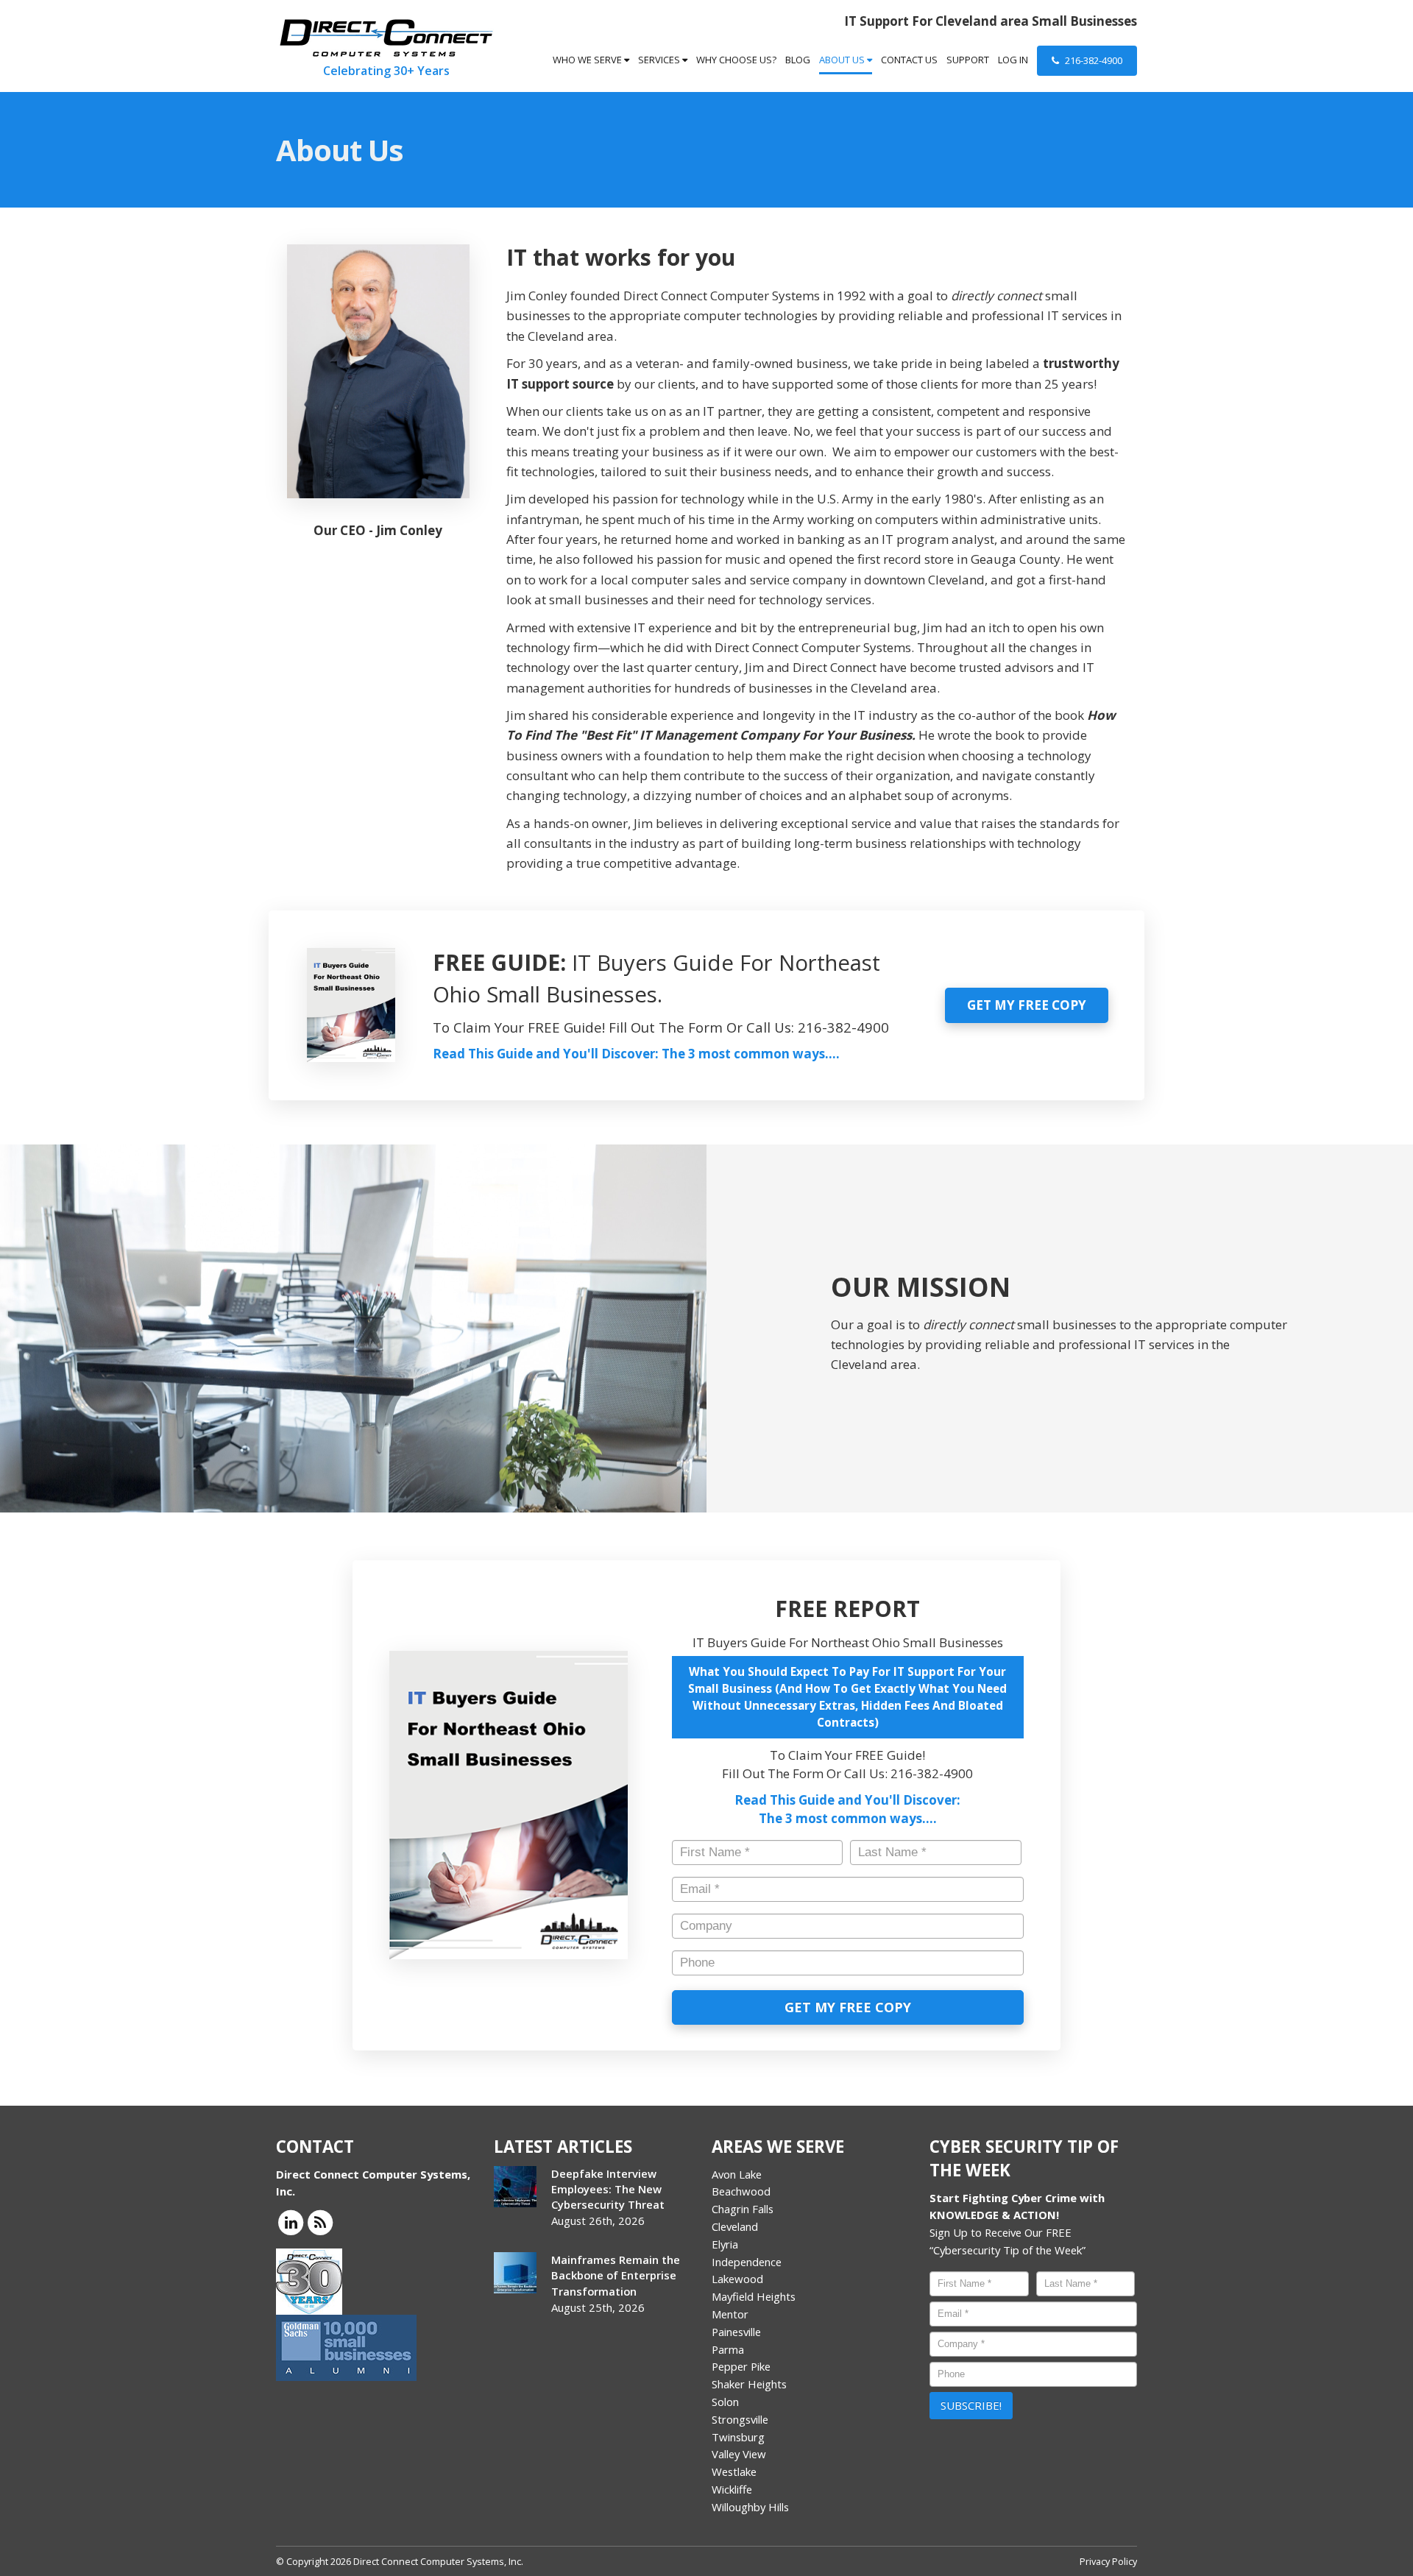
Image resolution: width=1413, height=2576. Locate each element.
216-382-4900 (1092, 60)
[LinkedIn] (291, 2222)
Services (660, 60)
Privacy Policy (1108, 2561)
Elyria (725, 2244)
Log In (1013, 60)
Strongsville (740, 2419)
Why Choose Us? (736, 60)
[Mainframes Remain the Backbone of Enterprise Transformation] (515, 2273)
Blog (798, 60)
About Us (843, 60)
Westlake (734, 2471)
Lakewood (737, 2279)
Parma (728, 2349)
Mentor (730, 2314)
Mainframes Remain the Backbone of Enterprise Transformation (616, 2275)
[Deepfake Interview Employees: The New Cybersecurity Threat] (515, 2187)
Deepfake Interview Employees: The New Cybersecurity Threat (608, 2189)
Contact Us (909, 60)
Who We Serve (588, 60)
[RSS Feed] (320, 2222)
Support (968, 60)
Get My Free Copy (1027, 1005)
